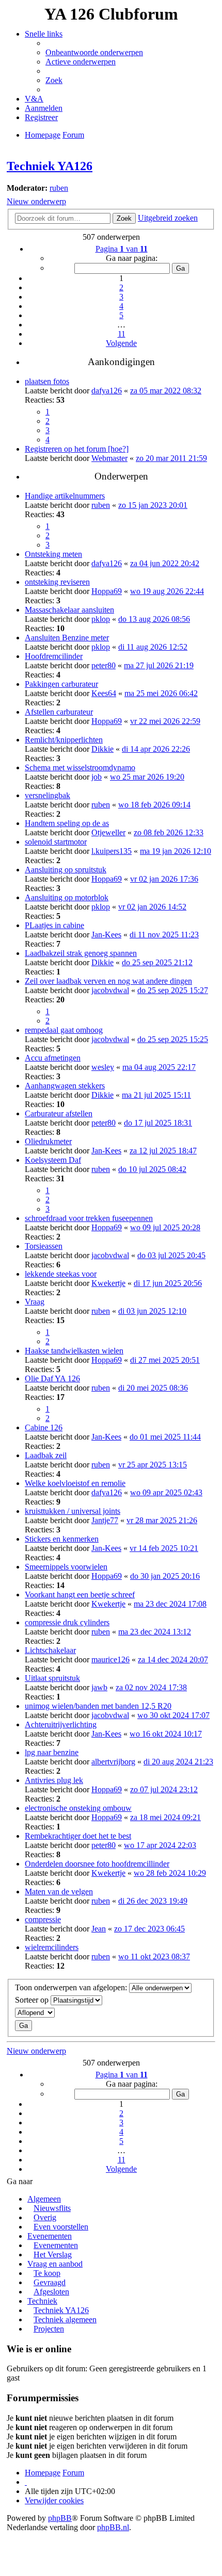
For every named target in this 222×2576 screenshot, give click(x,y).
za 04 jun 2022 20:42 (165, 563)
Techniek (42, 2301)
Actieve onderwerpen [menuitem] (81, 62)
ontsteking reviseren (57, 582)
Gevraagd (50, 2282)
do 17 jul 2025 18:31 (158, 1123)
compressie (43, 1919)
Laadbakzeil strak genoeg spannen (81, 953)
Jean (99, 1929)
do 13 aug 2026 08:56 (154, 619)
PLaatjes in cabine (54, 925)
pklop (101, 619)
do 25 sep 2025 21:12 (157, 962)
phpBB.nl (113, 2527)
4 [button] (121, 306)
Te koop (47, 2273)
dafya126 (107, 391)
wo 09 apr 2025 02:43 (166, 1492)
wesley (103, 1067)
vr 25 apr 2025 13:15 (153, 1465)
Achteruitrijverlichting (61, 1724)
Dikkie (102, 749)
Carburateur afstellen (59, 1113)
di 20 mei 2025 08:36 (153, 1388)
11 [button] (122, 334)
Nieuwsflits (52, 2208)
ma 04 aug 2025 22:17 (159, 1067)
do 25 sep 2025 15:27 (173, 990)
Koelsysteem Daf (53, 1160)
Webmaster (109, 458)
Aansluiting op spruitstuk (66, 870)
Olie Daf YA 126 (52, 1378)
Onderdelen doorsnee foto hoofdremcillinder (97, 1864)
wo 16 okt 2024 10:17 (166, 1734)
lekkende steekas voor (61, 1274)
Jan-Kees (106, 935)
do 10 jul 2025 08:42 (152, 1169)
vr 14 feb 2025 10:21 (164, 1548)
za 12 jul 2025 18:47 (163, 1151)
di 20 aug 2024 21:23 (178, 1762)
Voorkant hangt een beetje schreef (80, 1595)
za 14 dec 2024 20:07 (173, 1659)
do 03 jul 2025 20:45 (171, 1255)
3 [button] (121, 297)
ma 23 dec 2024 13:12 (155, 1632)
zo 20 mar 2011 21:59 (171, 458)
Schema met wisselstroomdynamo (80, 767)
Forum (73, 2473)
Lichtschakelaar (50, 1650)
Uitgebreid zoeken (168, 218)
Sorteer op (33, 2000)
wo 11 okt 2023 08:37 (154, 1956)
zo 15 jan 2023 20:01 (153, 505)
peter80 (104, 665)
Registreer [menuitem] (41, 117)
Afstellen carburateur (59, 712)
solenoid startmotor (56, 842)
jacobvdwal (110, 990)
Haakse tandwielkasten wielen (74, 1351)
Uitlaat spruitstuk (52, 1678)
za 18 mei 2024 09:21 (165, 1817)
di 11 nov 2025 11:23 (164, 935)
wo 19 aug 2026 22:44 (167, 591)
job (97, 777)
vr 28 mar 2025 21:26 (162, 1520)
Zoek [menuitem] (54, 80)
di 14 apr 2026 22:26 (156, 749)
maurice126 (110, 1659)
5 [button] (121, 315)
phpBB (60, 2518)
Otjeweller (108, 832)
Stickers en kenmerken (62, 1539)
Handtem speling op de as (67, 823)
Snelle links (44, 34)
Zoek (124, 218)
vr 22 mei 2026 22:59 (165, 721)
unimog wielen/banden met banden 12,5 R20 (98, 1706)
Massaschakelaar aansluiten (69, 610)
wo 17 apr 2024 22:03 (160, 1845)
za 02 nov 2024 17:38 (151, 1687)
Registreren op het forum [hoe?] (77, 449)
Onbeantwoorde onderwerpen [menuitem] (94, 52)
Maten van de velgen (59, 1892)
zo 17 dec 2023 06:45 (149, 1929)
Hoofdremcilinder (54, 656)
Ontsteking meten (53, 554)
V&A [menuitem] (34, 99)
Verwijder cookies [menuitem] (54, 2500)
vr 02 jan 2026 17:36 (164, 879)
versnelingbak (47, 795)
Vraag (35, 1302)
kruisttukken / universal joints (73, 1511)
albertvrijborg (113, 1762)
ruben (59, 188)
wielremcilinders (52, 1947)
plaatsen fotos (47, 381)
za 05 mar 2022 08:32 (166, 391)
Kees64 (104, 693)
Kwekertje (108, 1283)
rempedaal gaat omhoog (64, 1030)
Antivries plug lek (54, 1780)
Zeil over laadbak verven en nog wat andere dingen (108, 981)
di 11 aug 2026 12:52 (153, 647)
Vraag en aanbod (55, 2264)
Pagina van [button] (122, 249)
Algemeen (44, 2199)
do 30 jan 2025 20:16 (165, 1576)
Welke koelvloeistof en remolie (75, 1483)
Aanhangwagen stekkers (65, 1086)
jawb (99, 1687)
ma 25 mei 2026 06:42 (161, 693)
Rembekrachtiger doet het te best (78, 1836)
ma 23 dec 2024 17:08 (170, 1604)
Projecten (49, 2329)
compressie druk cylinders (67, 1622)
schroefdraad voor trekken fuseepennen (89, 1218)
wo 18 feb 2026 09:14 (154, 805)
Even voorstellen (61, 2227)
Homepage (43, 2473)
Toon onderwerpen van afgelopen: (72, 1987)
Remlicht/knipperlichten (64, 740)
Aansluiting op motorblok (67, 897)
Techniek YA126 (50, 166)
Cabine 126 (44, 1427)
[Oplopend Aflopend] (111, 2013)
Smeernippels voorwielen (66, 1567)
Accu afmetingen (53, 1058)
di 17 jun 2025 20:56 (168, 1283)
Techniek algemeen (65, 2319)
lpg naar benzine (52, 1752)
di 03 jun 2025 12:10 (152, 1311)
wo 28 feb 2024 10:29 (170, 1873)
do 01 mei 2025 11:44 (165, 1437)
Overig (45, 2217)
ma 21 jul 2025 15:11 (156, 1095)
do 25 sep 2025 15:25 (173, 1039)
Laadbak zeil (46, 1455)
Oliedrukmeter (48, 1141)
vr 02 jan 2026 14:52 (152, 907)
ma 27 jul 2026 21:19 (159, 665)
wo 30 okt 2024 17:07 (173, 1715)
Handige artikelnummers (65, 496)
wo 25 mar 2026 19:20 (147, 777)
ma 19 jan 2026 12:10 (176, 851)
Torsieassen (44, 1246)
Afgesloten (51, 2292)
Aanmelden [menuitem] (44, 108)
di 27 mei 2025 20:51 (165, 1360)
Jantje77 (105, 1520)
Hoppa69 (107, 591)
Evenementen (50, 2236)
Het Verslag (53, 2255)
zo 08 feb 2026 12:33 (169, 832)
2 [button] (121, 287)
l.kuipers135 (112, 851)
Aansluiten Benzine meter (67, 638)
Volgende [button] (121, 343)
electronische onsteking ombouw (78, 1808)
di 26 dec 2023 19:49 (153, 1901)
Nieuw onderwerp (36, 201)
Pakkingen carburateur (61, 684)
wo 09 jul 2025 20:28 (165, 1227)
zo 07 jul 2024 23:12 (164, 1789)
